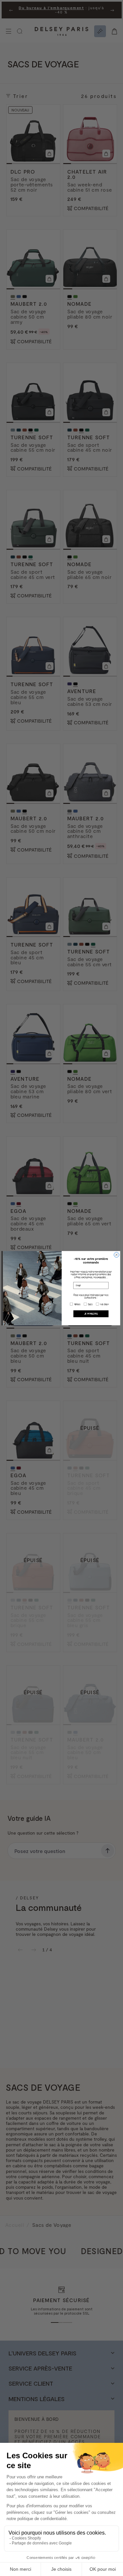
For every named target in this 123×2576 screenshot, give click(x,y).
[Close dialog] (116, 1255)
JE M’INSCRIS (91, 1313)
